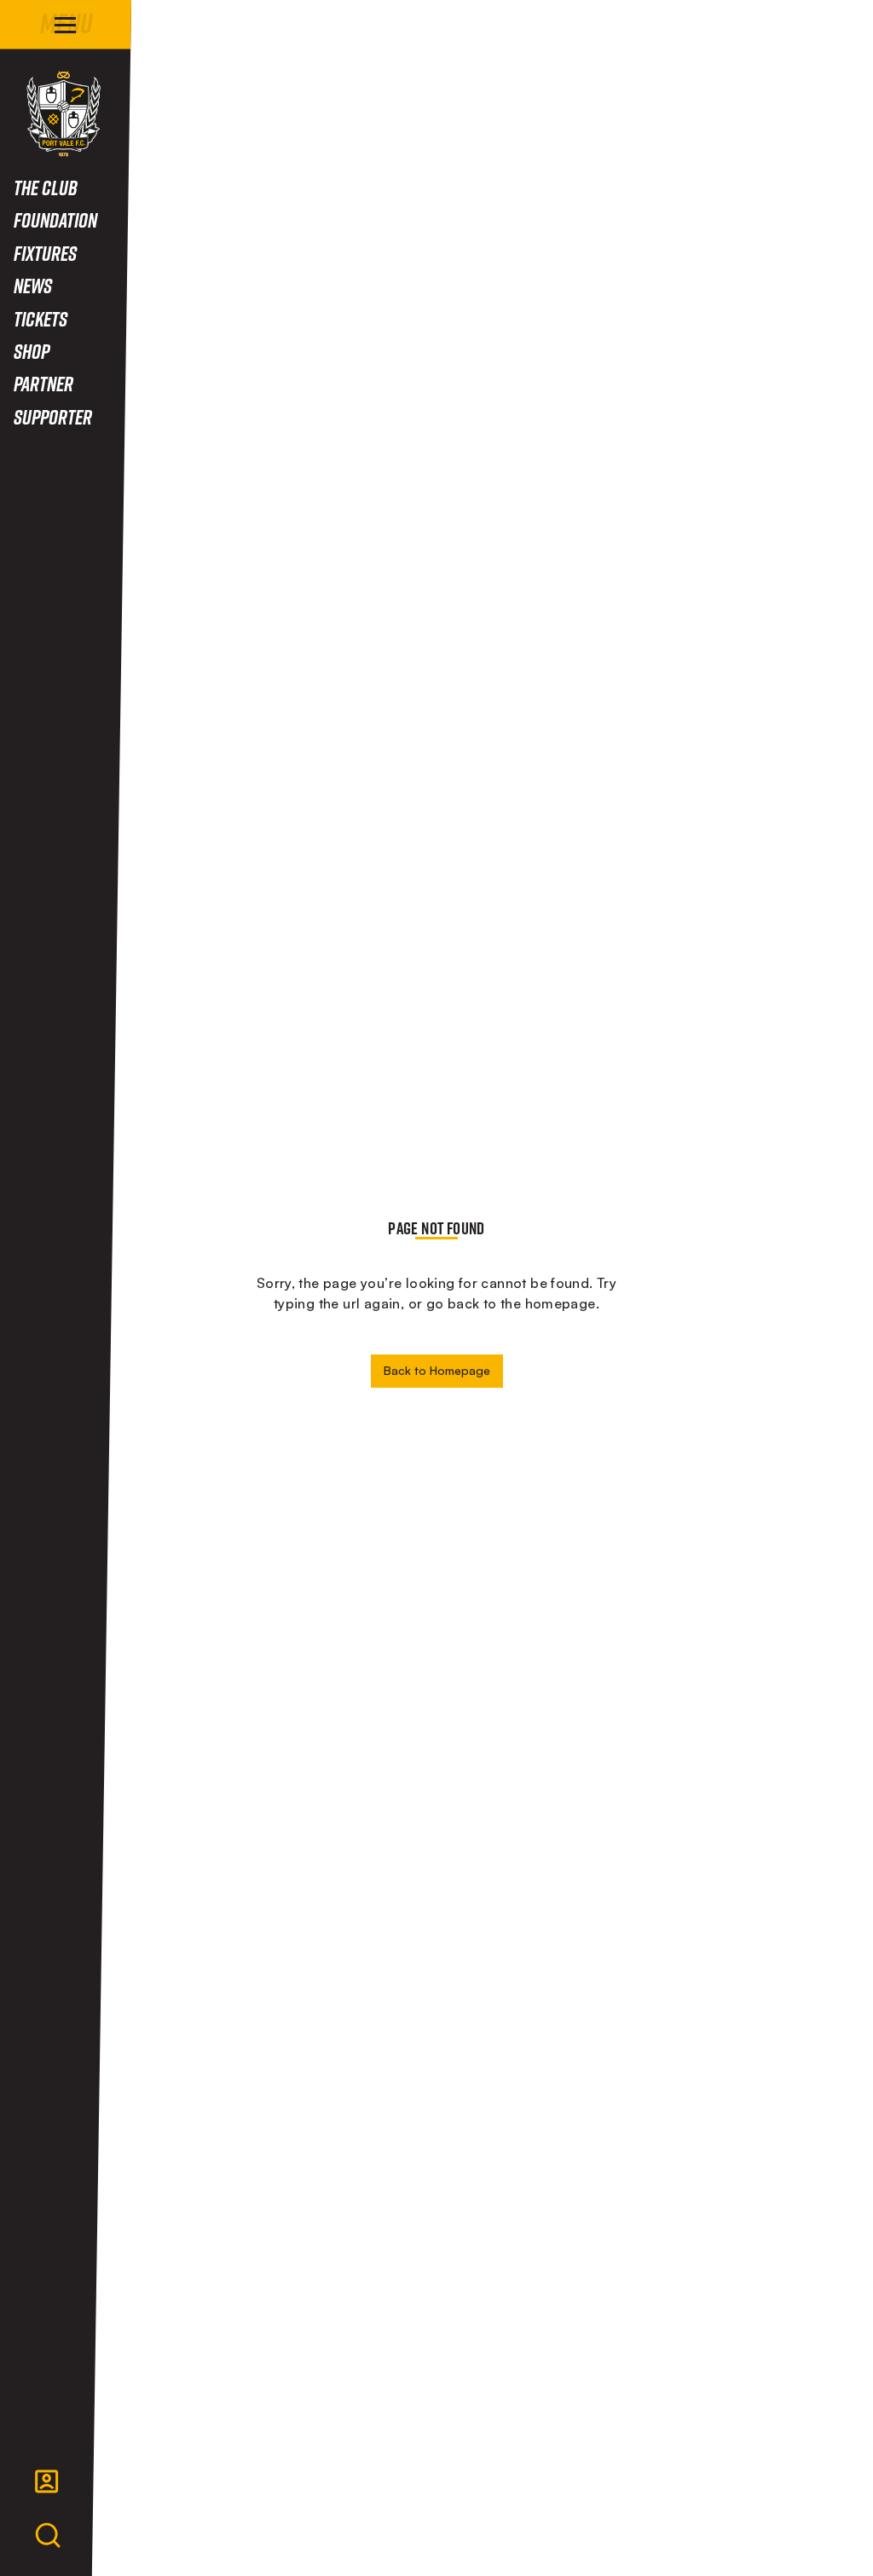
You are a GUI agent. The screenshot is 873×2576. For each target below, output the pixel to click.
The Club (46, 187)
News (33, 285)
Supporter (53, 416)
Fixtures (45, 253)
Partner (43, 383)
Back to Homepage (437, 1370)
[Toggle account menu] (47, 2481)
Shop (32, 351)
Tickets (40, 318)
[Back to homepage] (64, 114)
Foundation (55, 219)
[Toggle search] (48, 2536)
